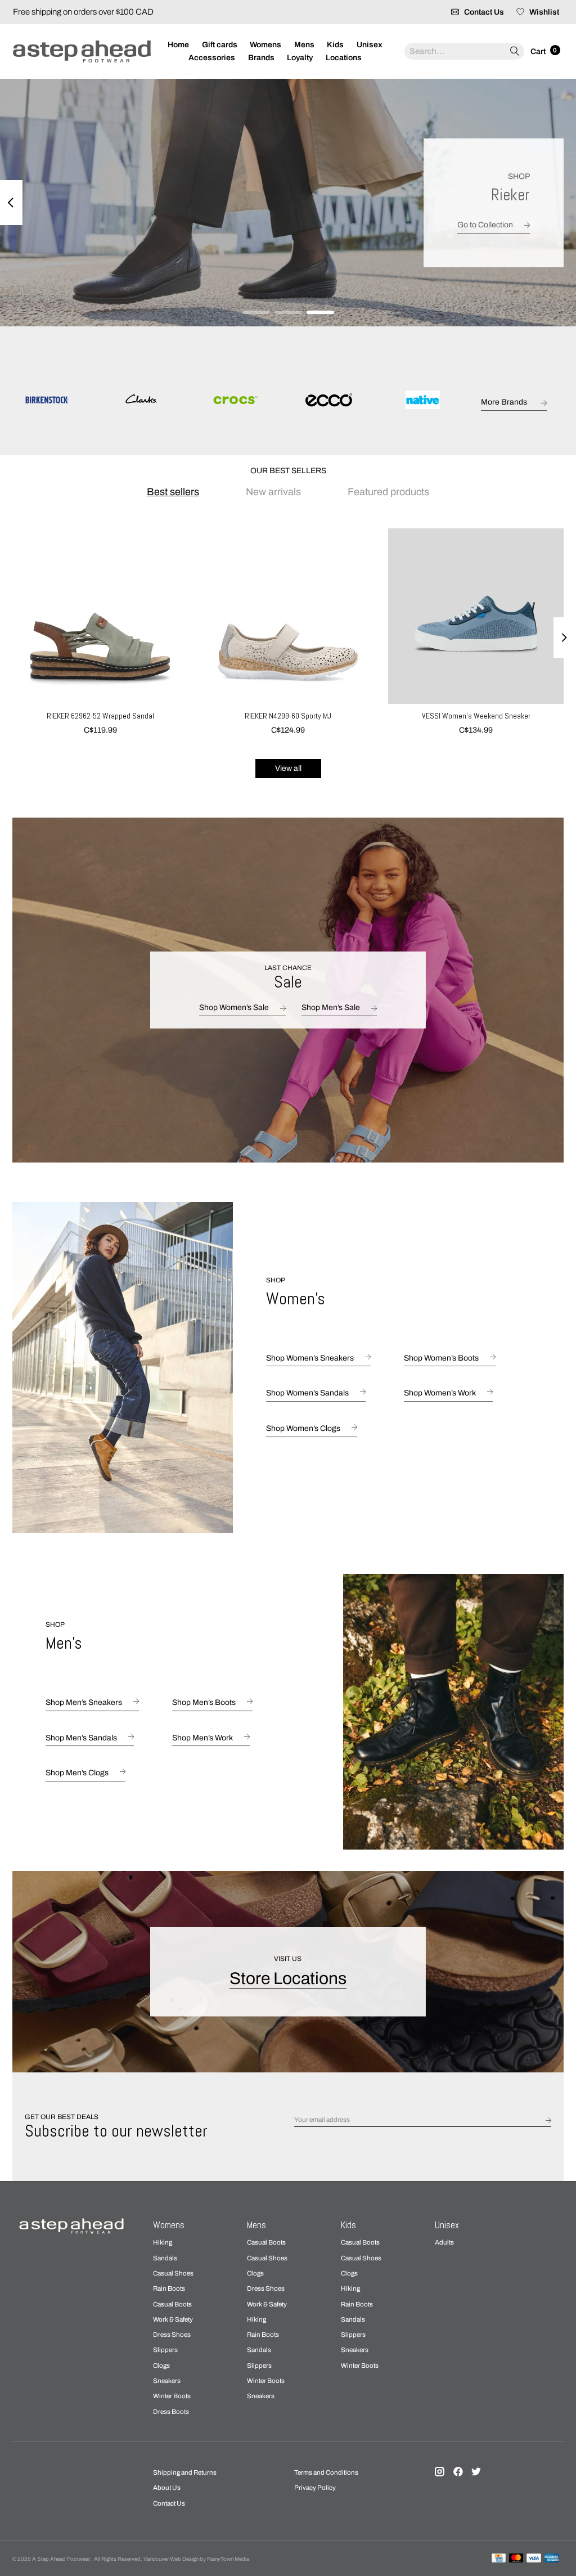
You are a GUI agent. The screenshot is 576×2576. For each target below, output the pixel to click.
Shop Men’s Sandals (81, 1738)
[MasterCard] (516, 2559)
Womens (265, 45)
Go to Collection (485, 224)
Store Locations (288, 1978)
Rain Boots (169, 2288)
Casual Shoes (173, 2273)
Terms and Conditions (326, 2472)
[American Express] (552, 2559)
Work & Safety (173, 2319)
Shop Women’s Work (440, 1394)
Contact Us (169, 2503)
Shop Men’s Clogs (77, 1773)
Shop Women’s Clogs (303, 1428)
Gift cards (220, 45)
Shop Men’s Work (202, 1738)
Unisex (370, 45)
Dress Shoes (172, 2335)
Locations (344, 58)
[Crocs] (235, 401)
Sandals (165, 2258)
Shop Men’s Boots (204, 1702)
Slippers (165, 2350)
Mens (304, 45)
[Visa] (534, 2559)
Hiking (163, 2242)
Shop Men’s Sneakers (84, 1702)
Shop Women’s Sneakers (310, 1358)
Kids (335, 45)
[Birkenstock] (47, 401)
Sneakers (167, 2381)
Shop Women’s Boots (441, 1358)
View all (288, 768)
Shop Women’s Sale (234, 1007)
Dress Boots (171, 2412)
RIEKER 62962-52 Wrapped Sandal (100, 716)
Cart (539, 51)
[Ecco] (329, 401)
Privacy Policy (315, 2488)
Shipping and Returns (185, 2472)
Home (178, 45)
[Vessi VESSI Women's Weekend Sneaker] (476, 616)
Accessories (212, 58)
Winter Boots (172, 2396)
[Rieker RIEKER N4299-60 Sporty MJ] (288, 616)
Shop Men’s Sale (331, 1007)
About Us (167, 2488)
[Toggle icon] (514, 51)
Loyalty (300, 58)
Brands (261, 58)
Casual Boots (172, 2304)
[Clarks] (141, 401)
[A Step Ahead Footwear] (82, 51)
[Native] (423, 401)
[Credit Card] (499, 2559)
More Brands (504, 402)
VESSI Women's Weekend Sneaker (476, 716)
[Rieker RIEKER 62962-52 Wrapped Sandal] (100, 616)
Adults (444, 2242)
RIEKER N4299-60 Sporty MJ (288, 716)
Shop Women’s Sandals (307, 1394)
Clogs (161, 2366)
